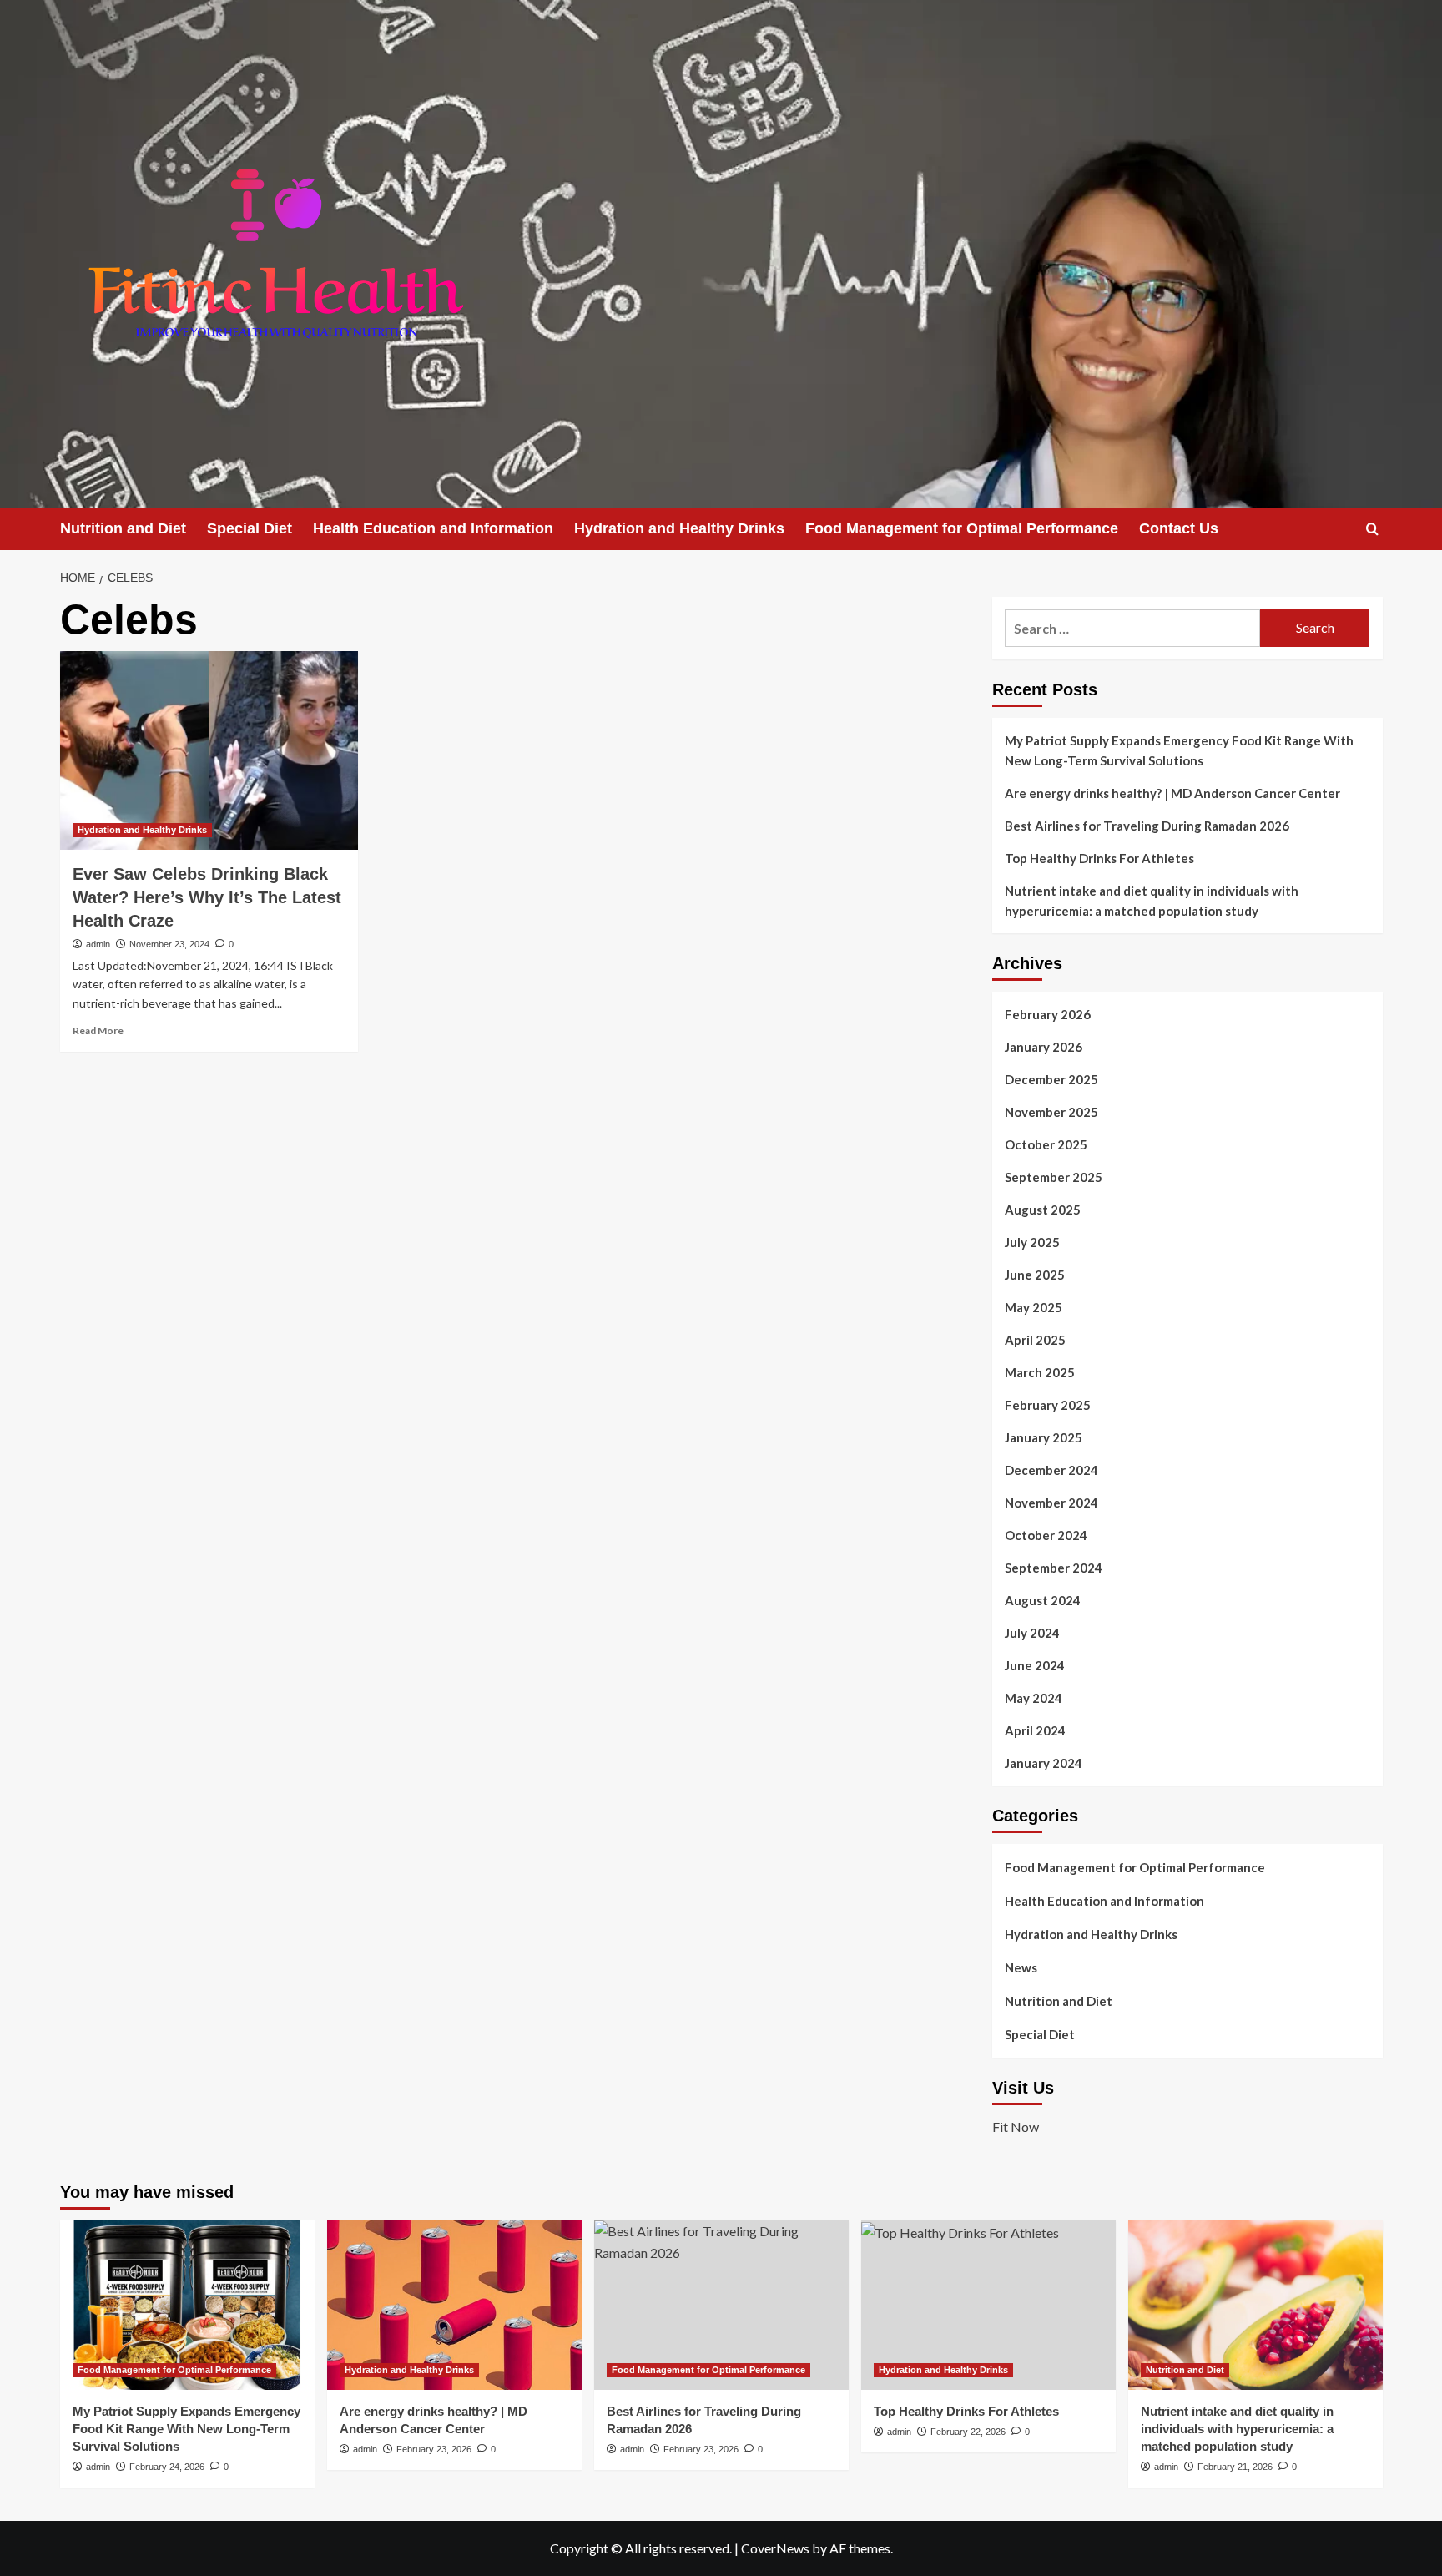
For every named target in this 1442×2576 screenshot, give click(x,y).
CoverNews (775, 2548)
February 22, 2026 (968, 2432)
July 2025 (1032, 1242)
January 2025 (1044, 1437)
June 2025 (1035, 1275)
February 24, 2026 (167, 2467)
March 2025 (1040, 1372)
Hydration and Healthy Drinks (679, 528)
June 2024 (1035, 1665)
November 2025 (1051, 1112)
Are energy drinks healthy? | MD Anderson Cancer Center (1172, 793)
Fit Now (1016, 2126)
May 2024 (1034, 1698)
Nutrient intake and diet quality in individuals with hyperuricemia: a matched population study (1152, 901)
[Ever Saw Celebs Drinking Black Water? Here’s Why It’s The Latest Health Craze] (209, 750)
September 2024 (1054, 1568)
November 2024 (1051, 1503)
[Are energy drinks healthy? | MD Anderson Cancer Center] (454, 2305)
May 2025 (1034, 1307)
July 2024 (1032, 1633)
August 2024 (1043, 1600)
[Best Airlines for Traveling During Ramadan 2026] (721, 2305)
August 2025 (1043, 1210)
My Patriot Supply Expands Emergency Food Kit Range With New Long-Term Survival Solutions (1179, 750)
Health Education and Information (433, 528)
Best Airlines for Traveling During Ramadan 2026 (1147, 826)
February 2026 (1048, 1014)
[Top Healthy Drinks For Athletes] (988, 2305)
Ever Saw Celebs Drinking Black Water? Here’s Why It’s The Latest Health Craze (207, 897)
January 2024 (1044, 1763)
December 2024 (1051, 1470)
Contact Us (1179, 528)
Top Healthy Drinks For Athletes (1099, 858)
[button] (1372, 529)
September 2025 (1054, 1177)
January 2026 (1044, 1047)
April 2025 (1035, 1340)
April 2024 (1035, 1730)
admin (98, 944)
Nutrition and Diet (123, 528)
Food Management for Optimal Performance (962, 528)
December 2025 (1051, 1079)
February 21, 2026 (1235, 2467)
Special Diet (250, 528)
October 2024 (1046, 1535)
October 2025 (1046, 1144)
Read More (98, 1030)
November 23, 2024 (169, 944)
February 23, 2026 (434, 2449)
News (1021, 1967)
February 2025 (1048, 1405)
